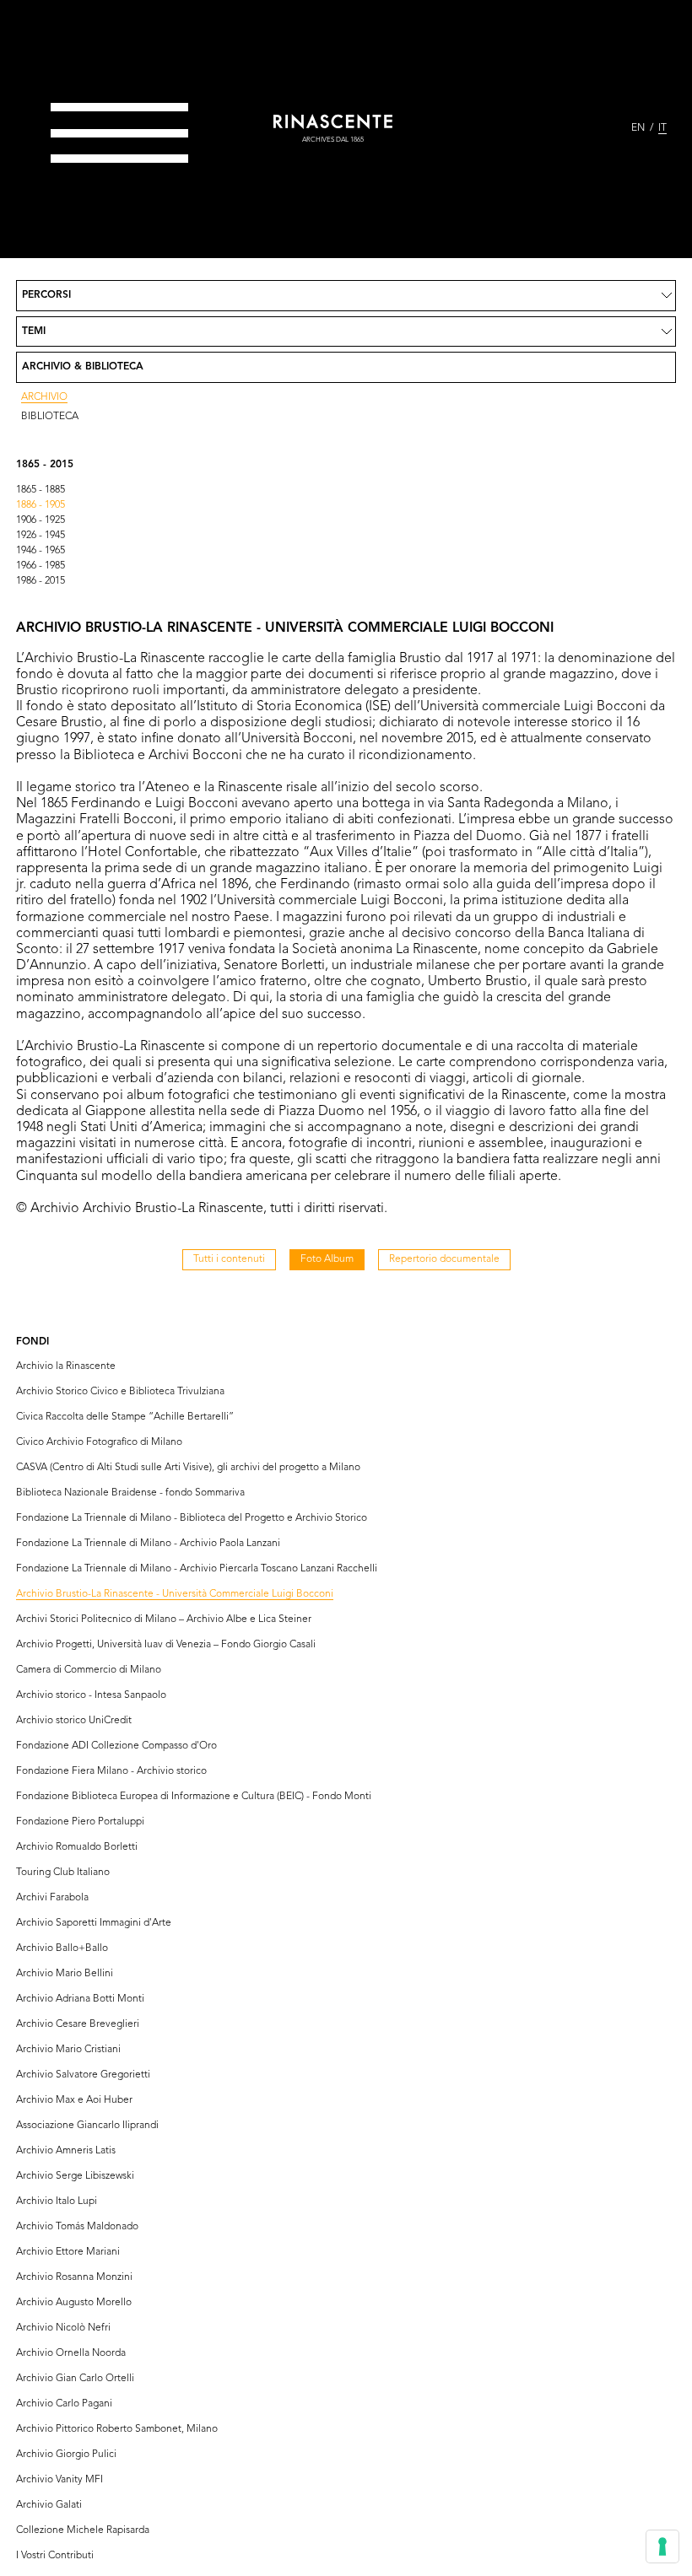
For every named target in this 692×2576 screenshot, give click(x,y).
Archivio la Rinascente (66, 1366)
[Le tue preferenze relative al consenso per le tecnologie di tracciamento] (662, 2546)
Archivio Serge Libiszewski (75, 2176)
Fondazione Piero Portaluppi (80, 1822)
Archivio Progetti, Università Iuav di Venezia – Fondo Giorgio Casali (166, 1645)
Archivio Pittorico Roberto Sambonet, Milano (117, 2429)
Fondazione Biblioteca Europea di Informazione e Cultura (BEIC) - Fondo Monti (194, 1797)
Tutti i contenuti (229, 1259)
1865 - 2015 (45, 465)
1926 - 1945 (41, 536)
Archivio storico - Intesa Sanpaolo (91, 1695)
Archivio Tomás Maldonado (77, 2227)
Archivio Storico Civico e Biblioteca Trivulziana (120, 1392)
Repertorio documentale (444, 1259)
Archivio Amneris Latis (66, 2151)
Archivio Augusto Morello (74, 2303)
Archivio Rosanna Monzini (74, 2277)
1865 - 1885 (41, 490)
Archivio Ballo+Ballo (62, 1948)
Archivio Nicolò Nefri (63, 2328)
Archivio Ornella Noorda (71, 2353)
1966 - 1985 (41, 566)
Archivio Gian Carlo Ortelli (75, 2379)
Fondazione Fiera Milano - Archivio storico (111, 1771)
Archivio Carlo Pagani (64, 2404)
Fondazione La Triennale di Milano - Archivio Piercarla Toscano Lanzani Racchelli (197, 1569)
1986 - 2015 (41, 581)
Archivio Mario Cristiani (68, 2050)
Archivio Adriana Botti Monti (80, 1999)
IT (662, 128)
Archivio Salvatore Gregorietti (83, 2075)
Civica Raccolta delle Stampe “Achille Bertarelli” (125, 1417)
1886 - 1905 (41, 505)
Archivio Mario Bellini (65, 1974)
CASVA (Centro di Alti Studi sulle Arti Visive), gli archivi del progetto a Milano (188, 1468)
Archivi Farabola (52, 1898)
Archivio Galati (49, 2505)
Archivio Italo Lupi (57, 2201)
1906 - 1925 (41, 520)
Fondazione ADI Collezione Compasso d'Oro (116, 1746)
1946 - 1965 (41, 551)
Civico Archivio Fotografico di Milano (99, 1442)
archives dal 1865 (333, 140)
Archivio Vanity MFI (59, 2480)
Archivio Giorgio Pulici (66, 2455)
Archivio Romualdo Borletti (77, 1847)
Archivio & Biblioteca (83, 367)
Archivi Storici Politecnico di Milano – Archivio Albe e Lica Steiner (164, 1619)
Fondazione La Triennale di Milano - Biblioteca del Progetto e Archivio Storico (192, 1518)
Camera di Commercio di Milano (89, 1670)
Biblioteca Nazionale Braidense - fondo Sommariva (130, 1493)
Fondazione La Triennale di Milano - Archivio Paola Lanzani (148, 1544)
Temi (34, 331)
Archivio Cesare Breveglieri (78, 2024)
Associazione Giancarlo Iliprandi (87, 2126)
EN (638, 128)
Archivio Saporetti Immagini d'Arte (94, 1923)
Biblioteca (50, 417)
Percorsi (46, 295)
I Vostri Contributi (55, 2556)
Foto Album (327, 1259)
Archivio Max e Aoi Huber (74, 2100)
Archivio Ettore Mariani (68, 2252)
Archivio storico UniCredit (74, 1721)
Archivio (44, 397)
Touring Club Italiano (63, 1873)
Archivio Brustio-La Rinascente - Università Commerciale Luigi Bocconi (175, 1594)
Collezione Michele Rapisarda (83, 2530)
